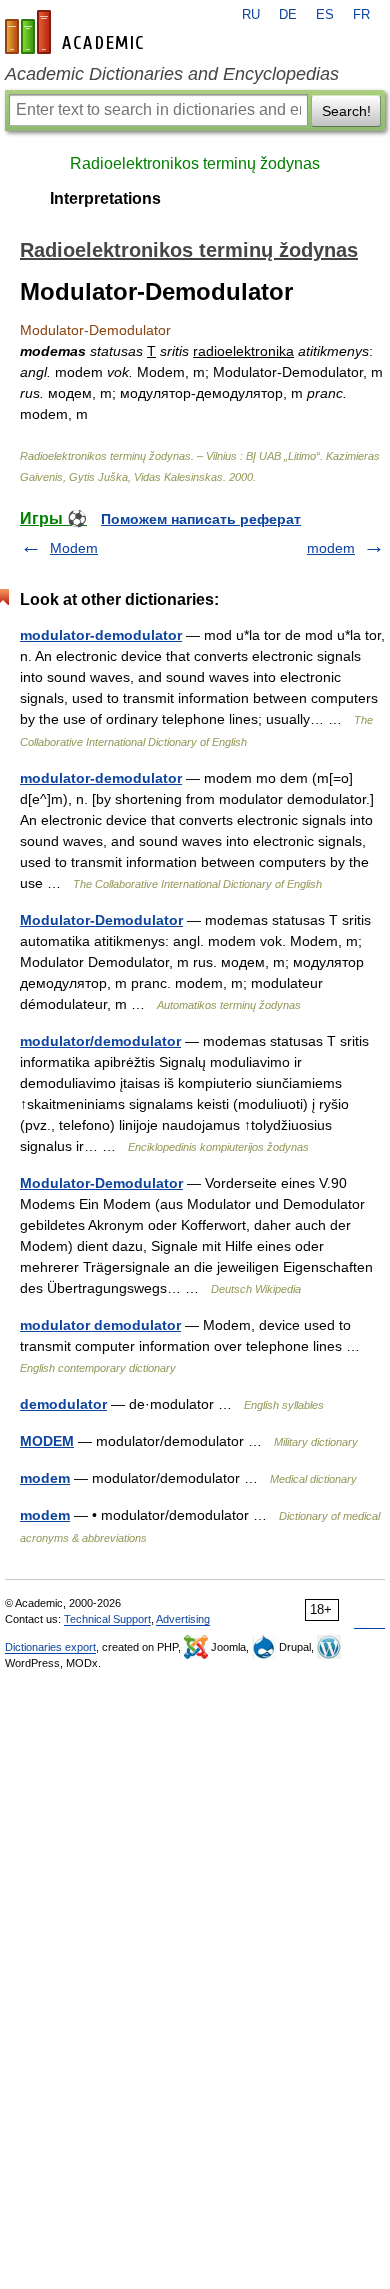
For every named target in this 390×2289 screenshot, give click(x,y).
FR (361, 15)
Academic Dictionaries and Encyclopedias (172, 74)
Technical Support (107, 1619)
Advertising (183, 1619)
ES (325, 15)
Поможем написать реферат (201, 519)
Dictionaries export (50, 1647)
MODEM (47, 1441)
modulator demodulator (100, 1325)
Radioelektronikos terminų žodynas (195, 163)
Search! (346, 111)
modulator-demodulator (101, 635)
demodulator (63, 1404)
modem (331, 548)
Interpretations (105, 198)
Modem (74, 548)
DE (288, 15)
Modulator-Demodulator (101, 920)
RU (251, 15)
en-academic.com (77, 32)
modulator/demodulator (100, 1041)
